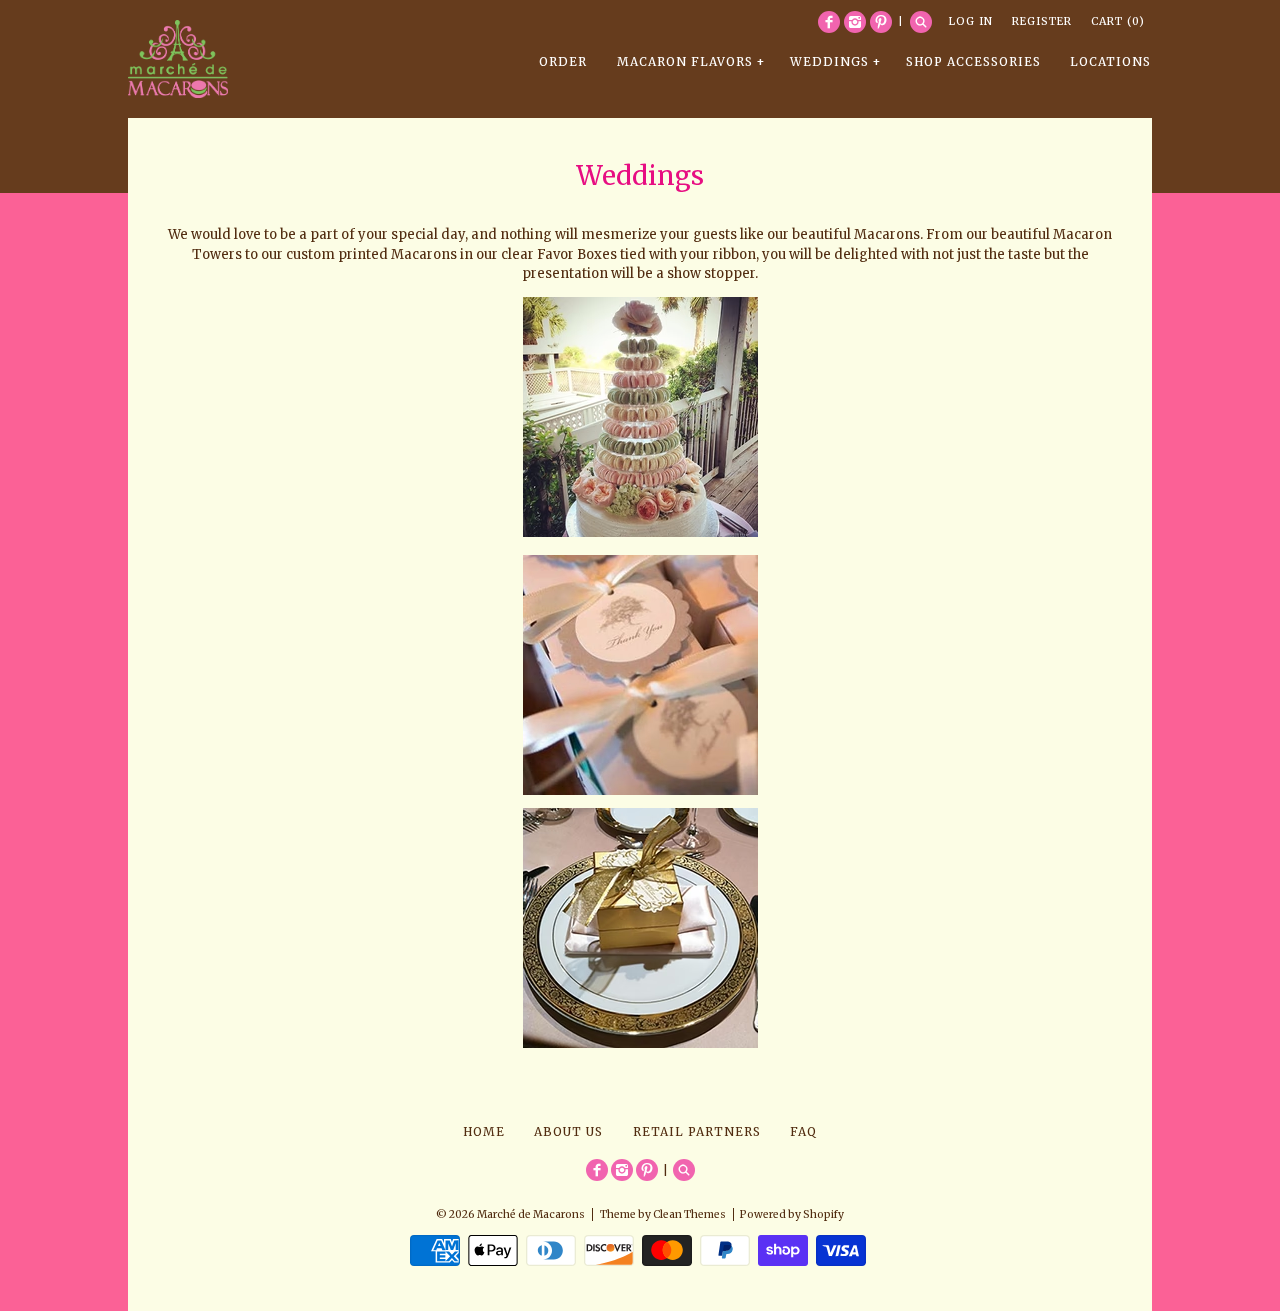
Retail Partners (697, 1131)
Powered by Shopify (792, 1214)
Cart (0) (1118, 21)
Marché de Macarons (531, 1214)
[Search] (921, 22)
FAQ (803, 1131)
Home (484, 1131)
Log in (971, 21)
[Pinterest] (881, 22)
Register (1042, 21)
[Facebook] (829, 22)
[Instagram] (855, 22)
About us (568, 1131)
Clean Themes (689, 1214)
